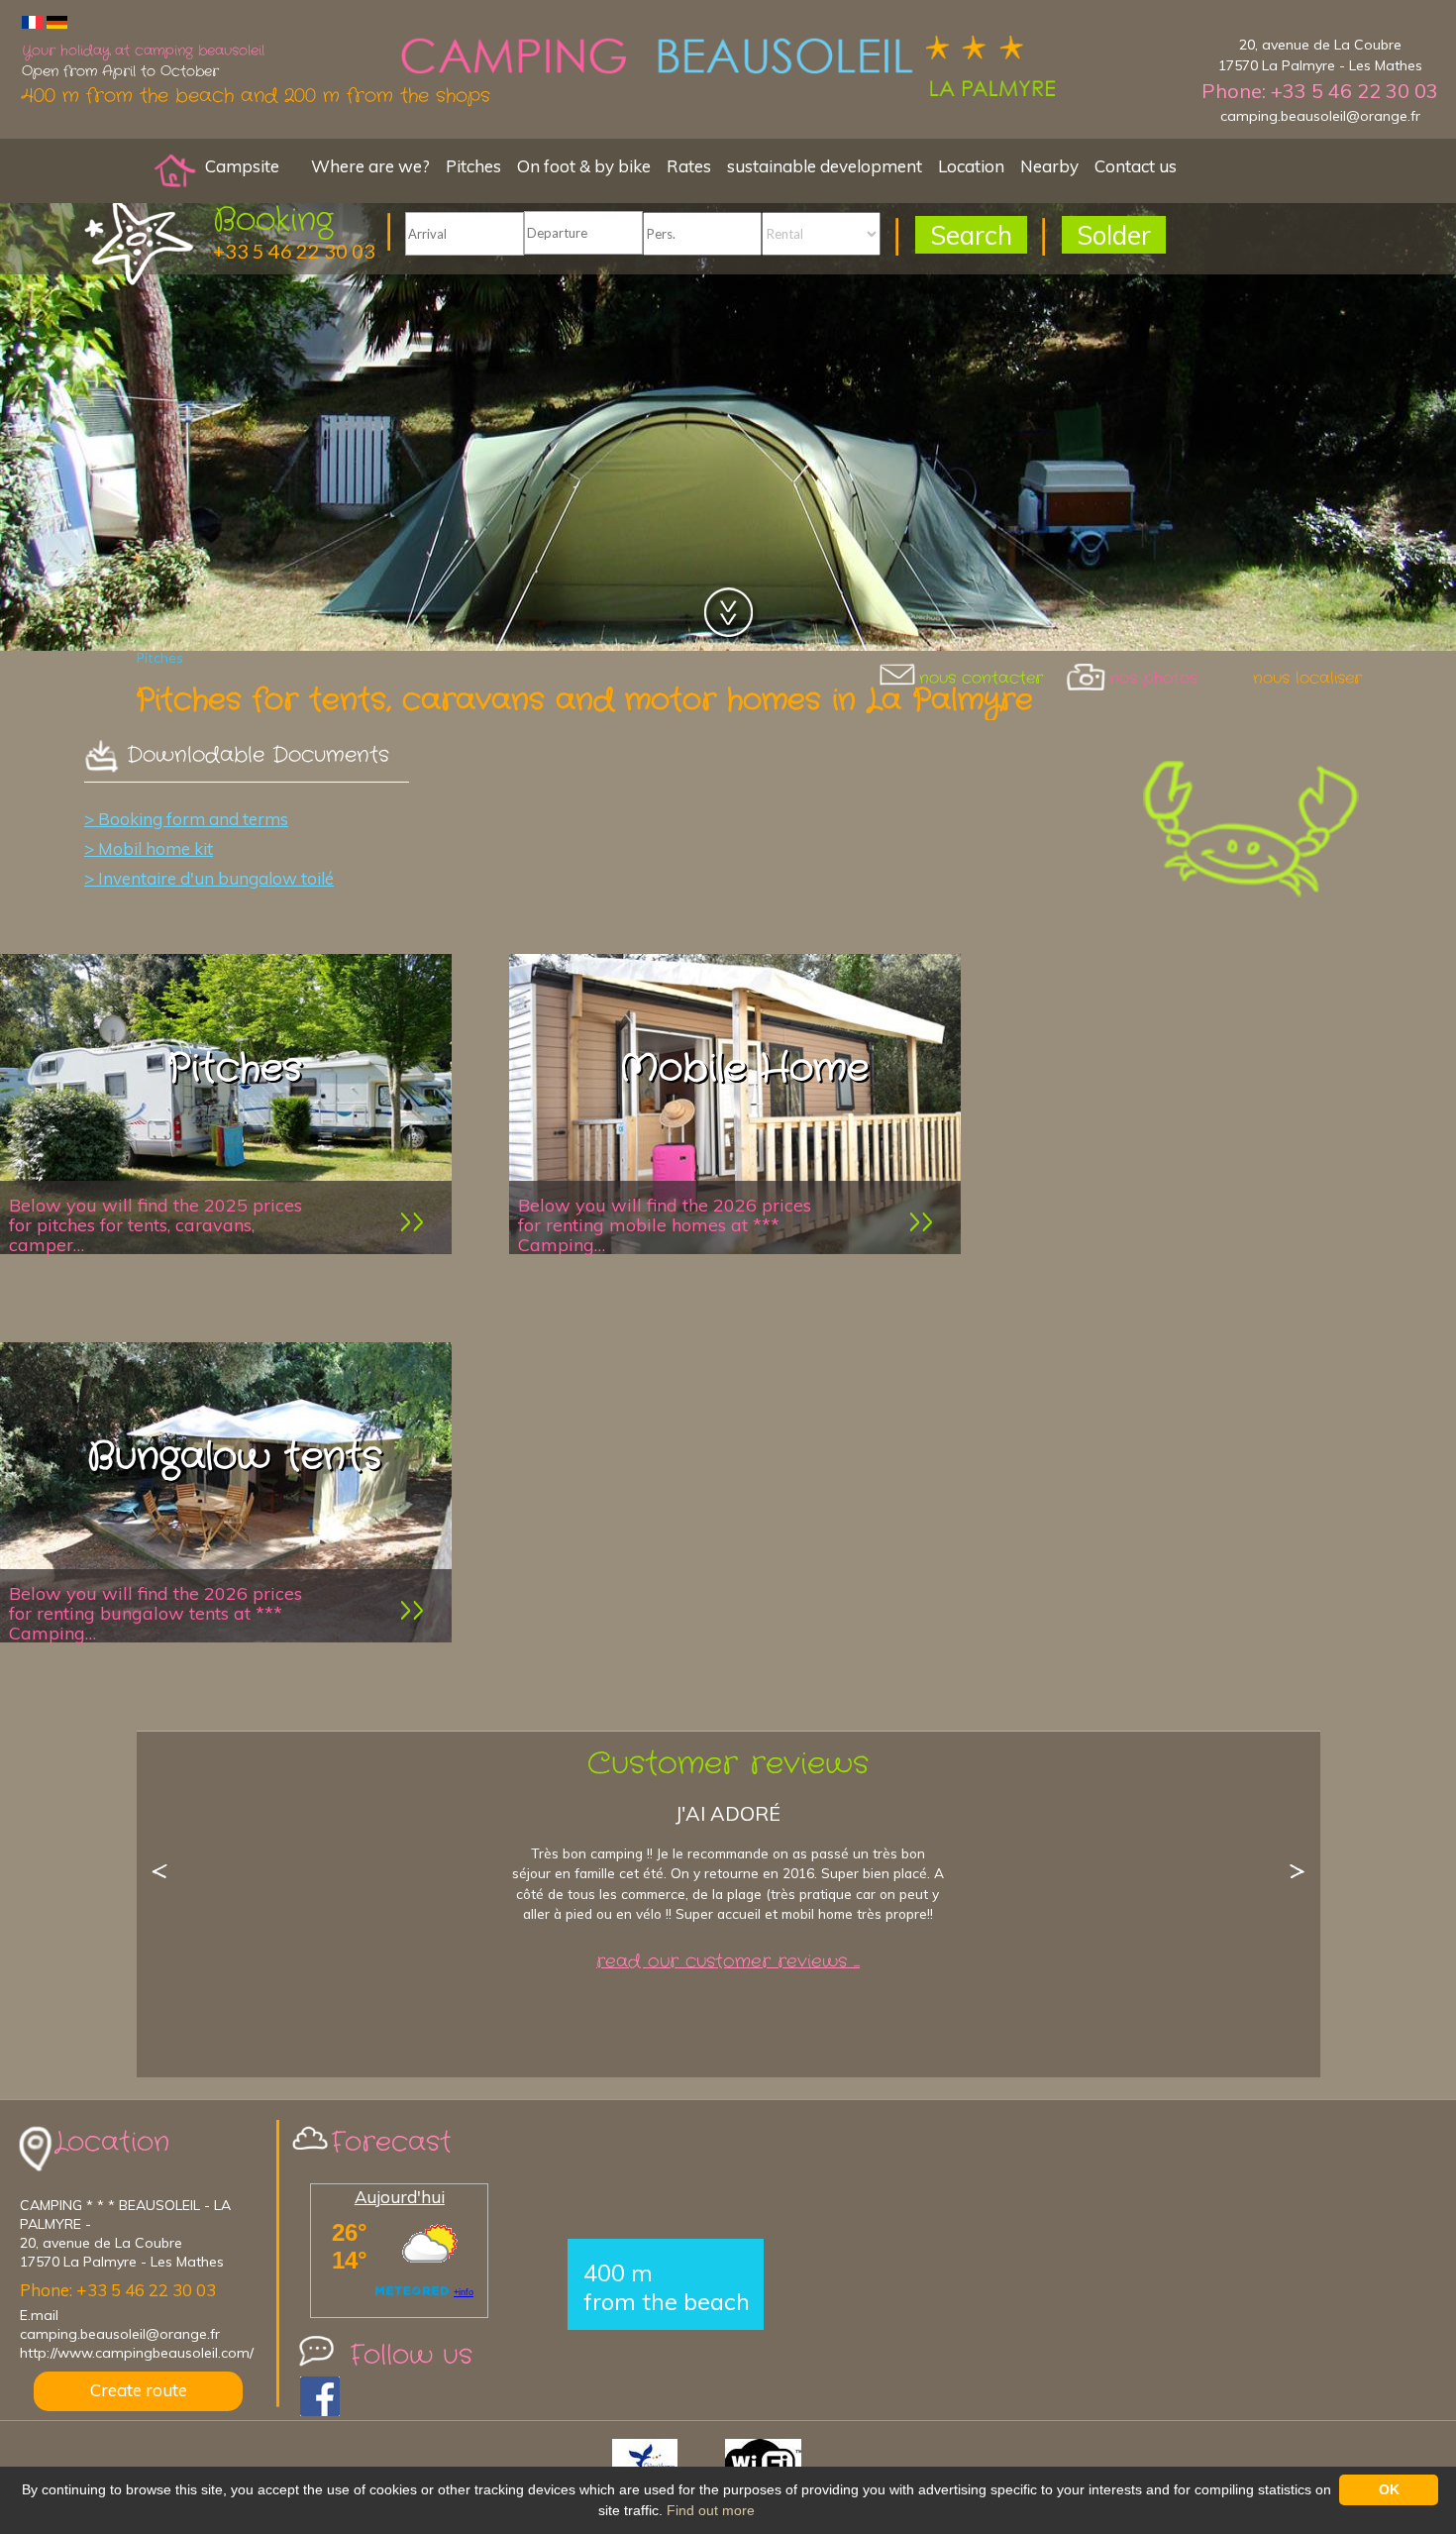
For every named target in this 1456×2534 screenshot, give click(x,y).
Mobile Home (744, 1069)
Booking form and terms (193, 819)
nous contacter (981, 678)
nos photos (1153, 678)
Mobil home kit (156, 848)
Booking (273, 220)
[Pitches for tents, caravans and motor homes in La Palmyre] (728, 69)
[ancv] (667, 2463)
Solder (1114, 235)
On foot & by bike (584, 166)
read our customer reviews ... (728, 1962)
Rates (689, 166)
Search (971, 235)
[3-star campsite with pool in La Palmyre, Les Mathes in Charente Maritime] (175, 169)
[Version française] (32, 21)
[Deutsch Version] (57, 21)
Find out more (711, 2510)
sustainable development (825, 166)
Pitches (473, 166)
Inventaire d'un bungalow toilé (216, 878)
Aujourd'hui (400, 2197)
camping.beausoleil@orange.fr (1320, 116)
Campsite (242, 166)
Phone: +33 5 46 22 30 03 (1320, 91)
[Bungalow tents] (412, 1609)
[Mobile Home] (921, 1221)
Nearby (1049, 166)
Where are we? (370, 166)
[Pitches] (412, 1221)
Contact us (1136, 166)
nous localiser (1307, 678)
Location (971, 166)
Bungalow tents (235, 1457)
